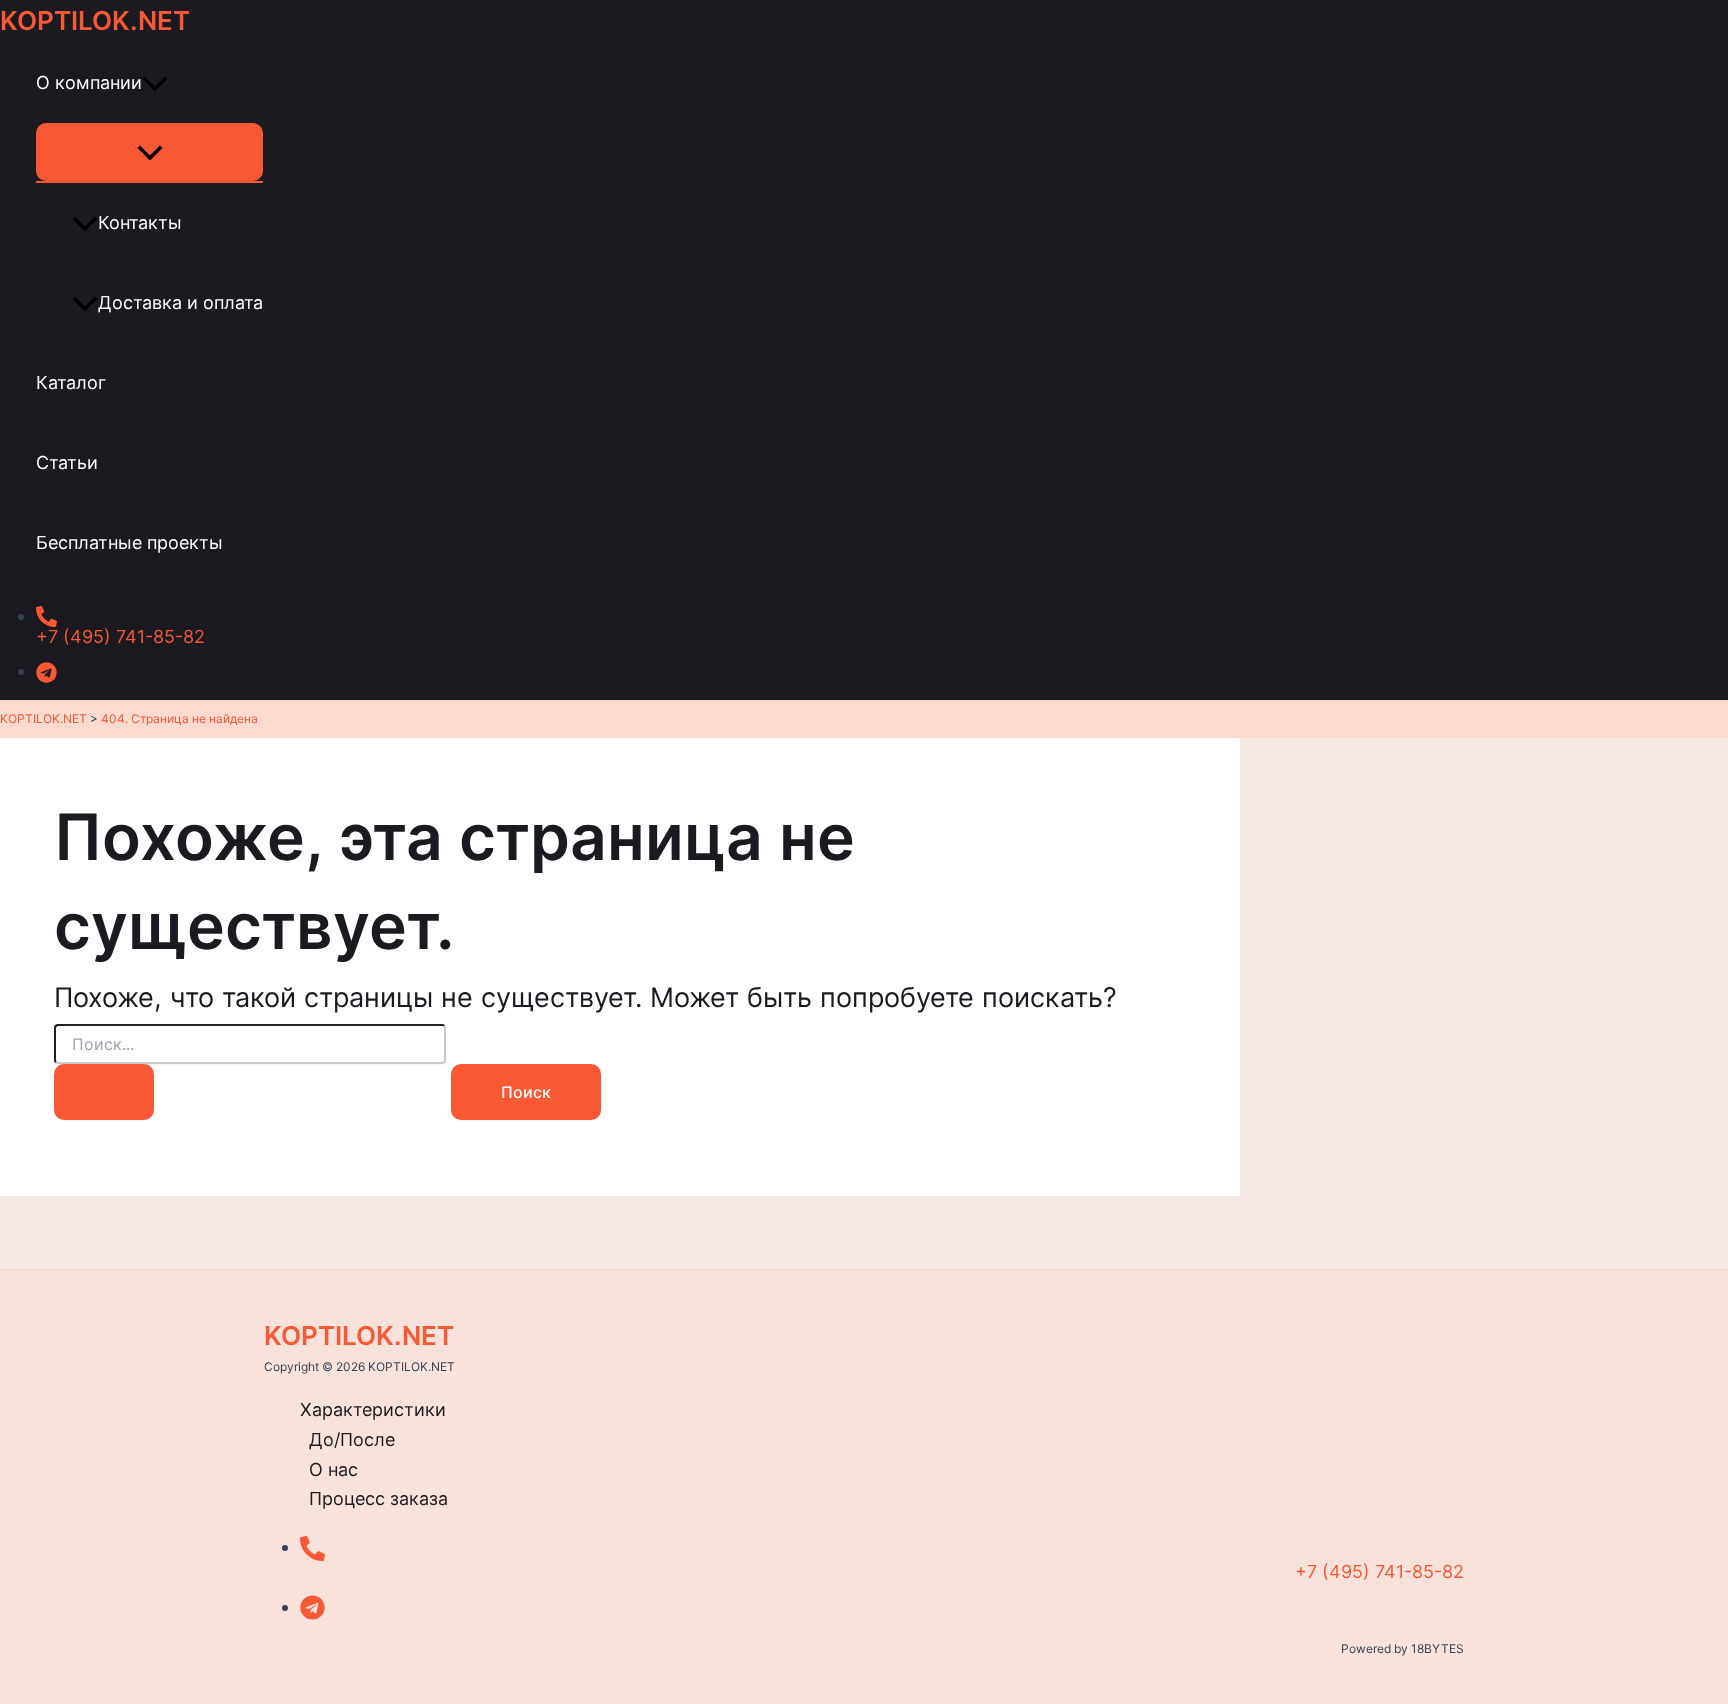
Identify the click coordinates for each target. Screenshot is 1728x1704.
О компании (89, 82)
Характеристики (373, 1409)
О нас (333, 1469)
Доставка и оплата (180, 302)
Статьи (67, 462)
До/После (352, 1439)
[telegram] (638, 666)
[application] (155, 83)
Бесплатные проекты (129, 542)
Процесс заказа (378, 1498)
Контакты (140, 222)
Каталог (71, 382)
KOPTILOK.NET (95, 20)
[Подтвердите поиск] (104, 1092)
